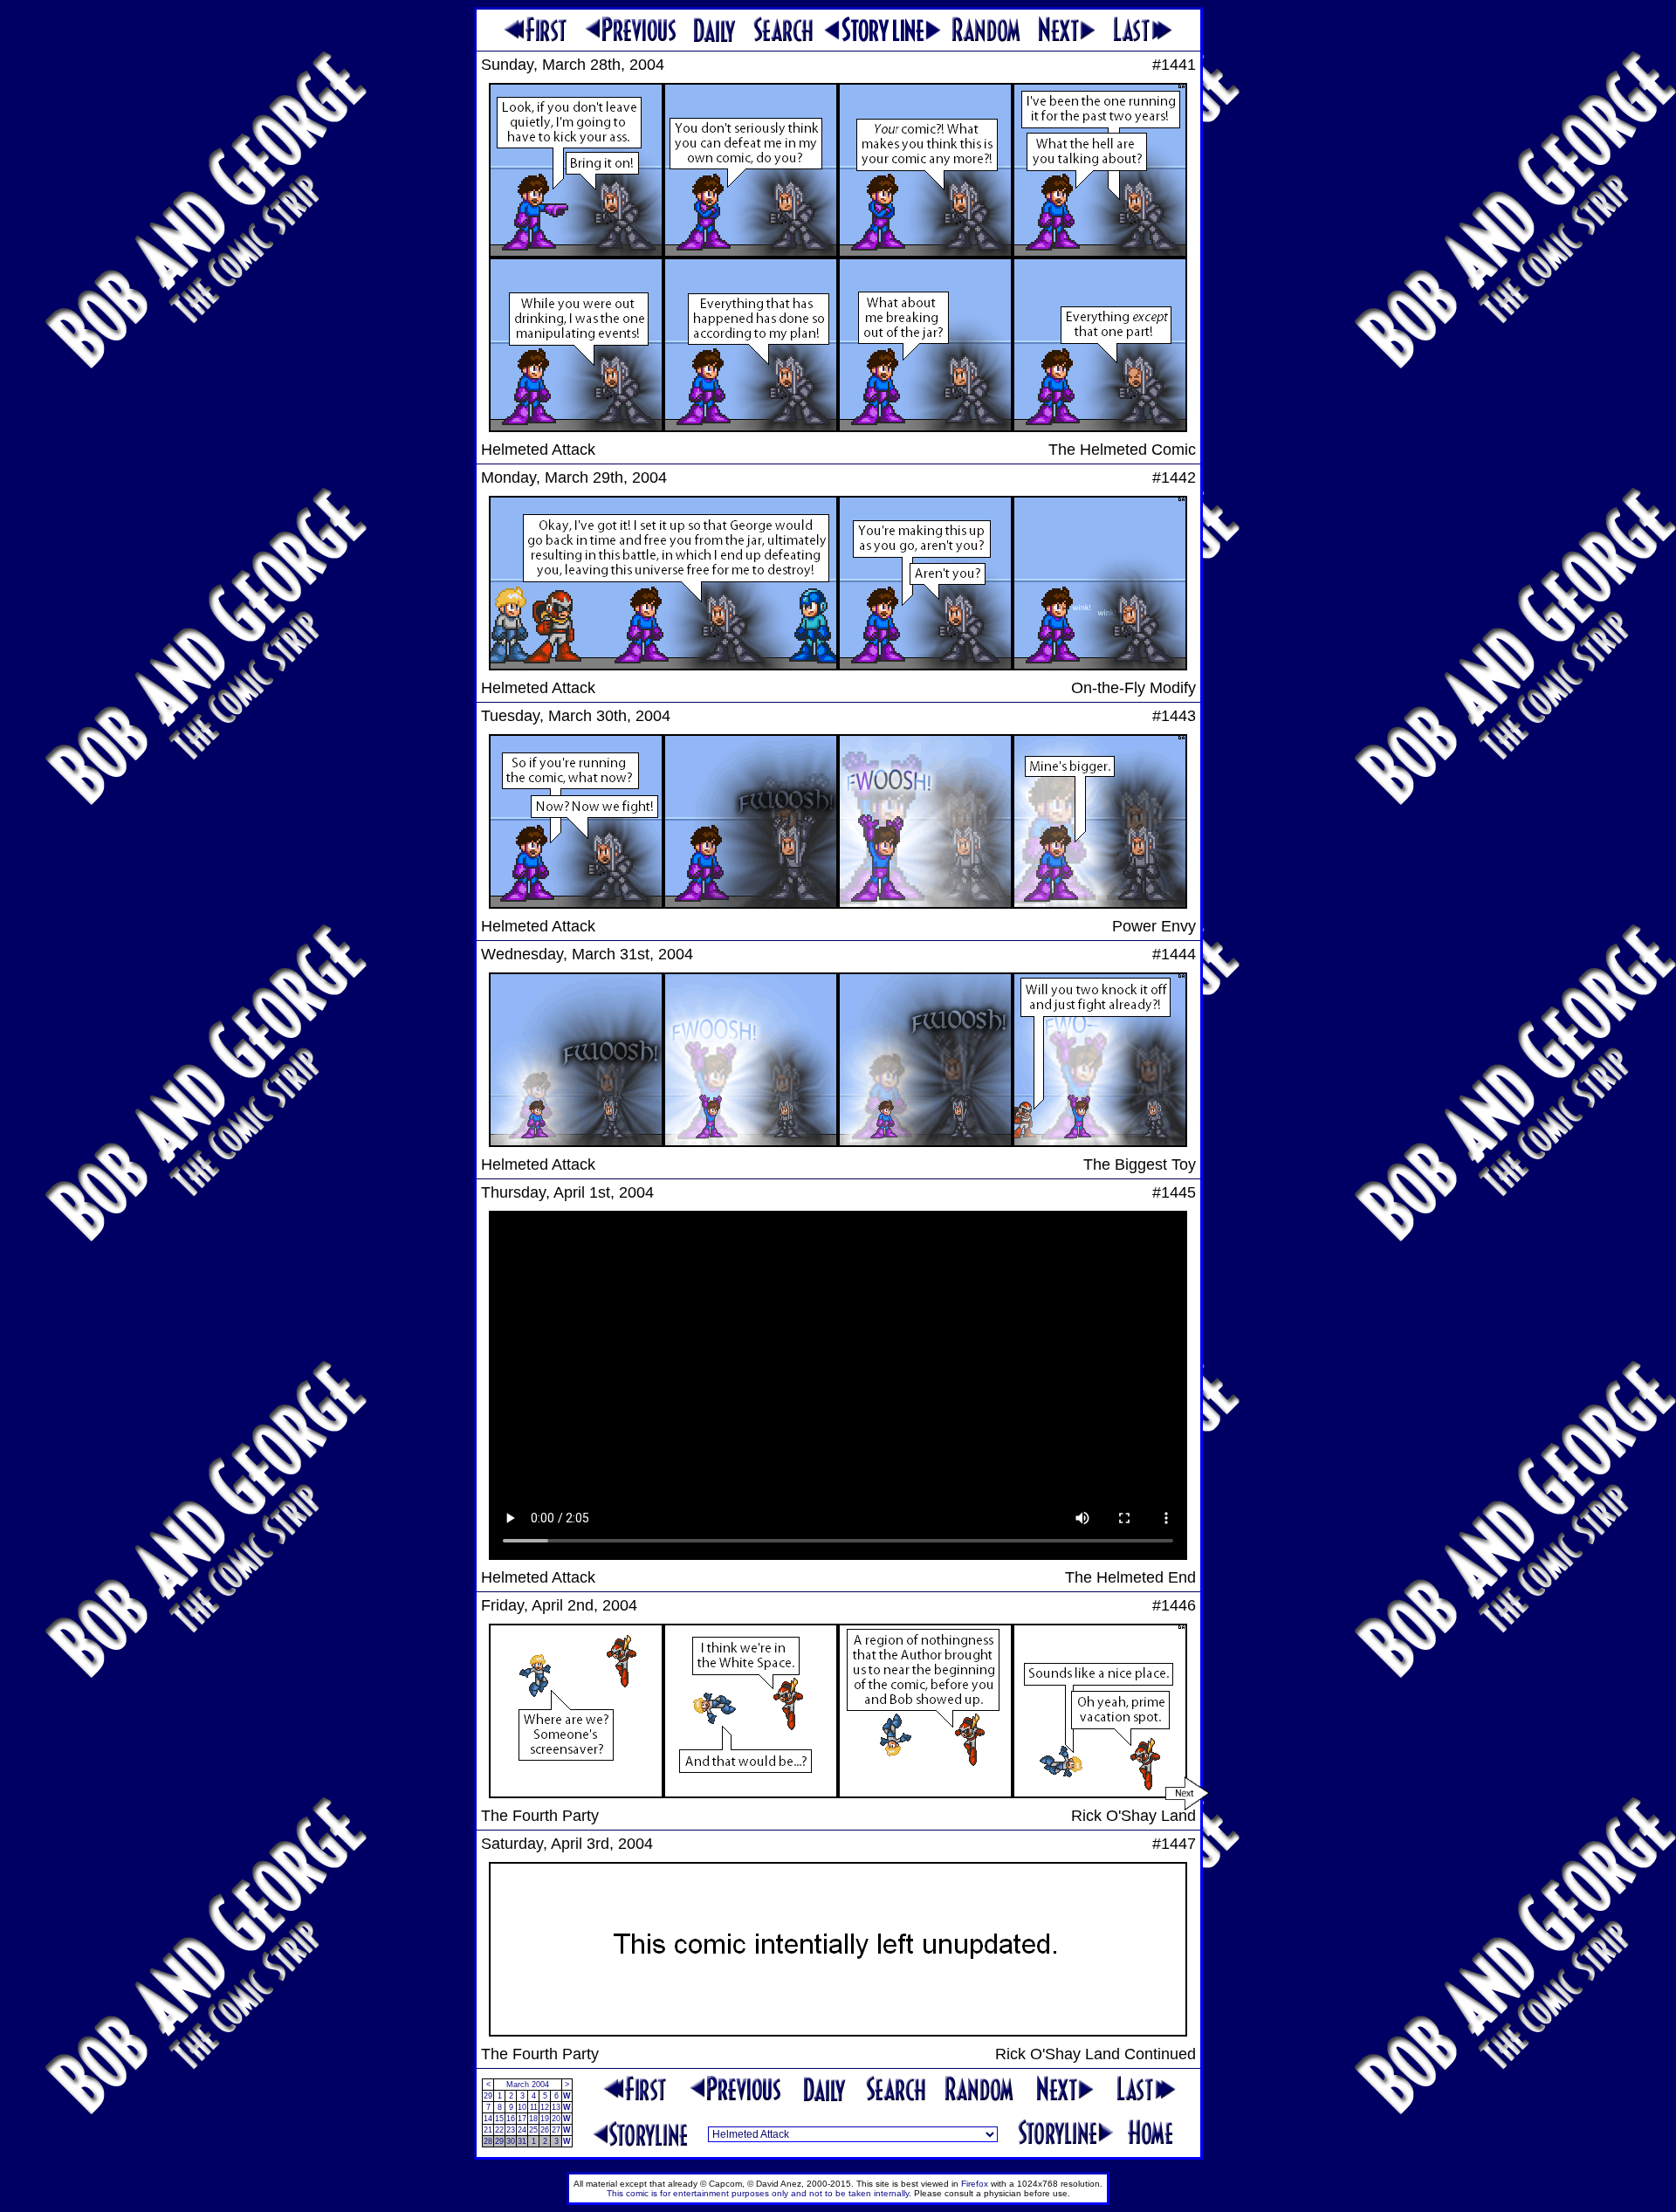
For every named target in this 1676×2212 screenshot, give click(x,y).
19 (545, 2119)
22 (499, 2130)
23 (511, 2130)
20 (556, 2119)
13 (556, 2107)
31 (522, 2141)
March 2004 (528, 2085)
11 (534, 2107)
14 (488, 2119)
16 (511, 2119)
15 (499, 2119)
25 (533, 2130)
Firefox (975, 2184)
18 (533, 2119)
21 (488, 2130)
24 (522, 2130)
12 (545, 2107)
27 (556, 2130)
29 (488, 2096)
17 (522, 2119)
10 (522, 2107)
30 (511, 2141)
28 (488, 2141)
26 (545, 2130)
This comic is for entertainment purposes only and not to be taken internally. (759, 2193)
